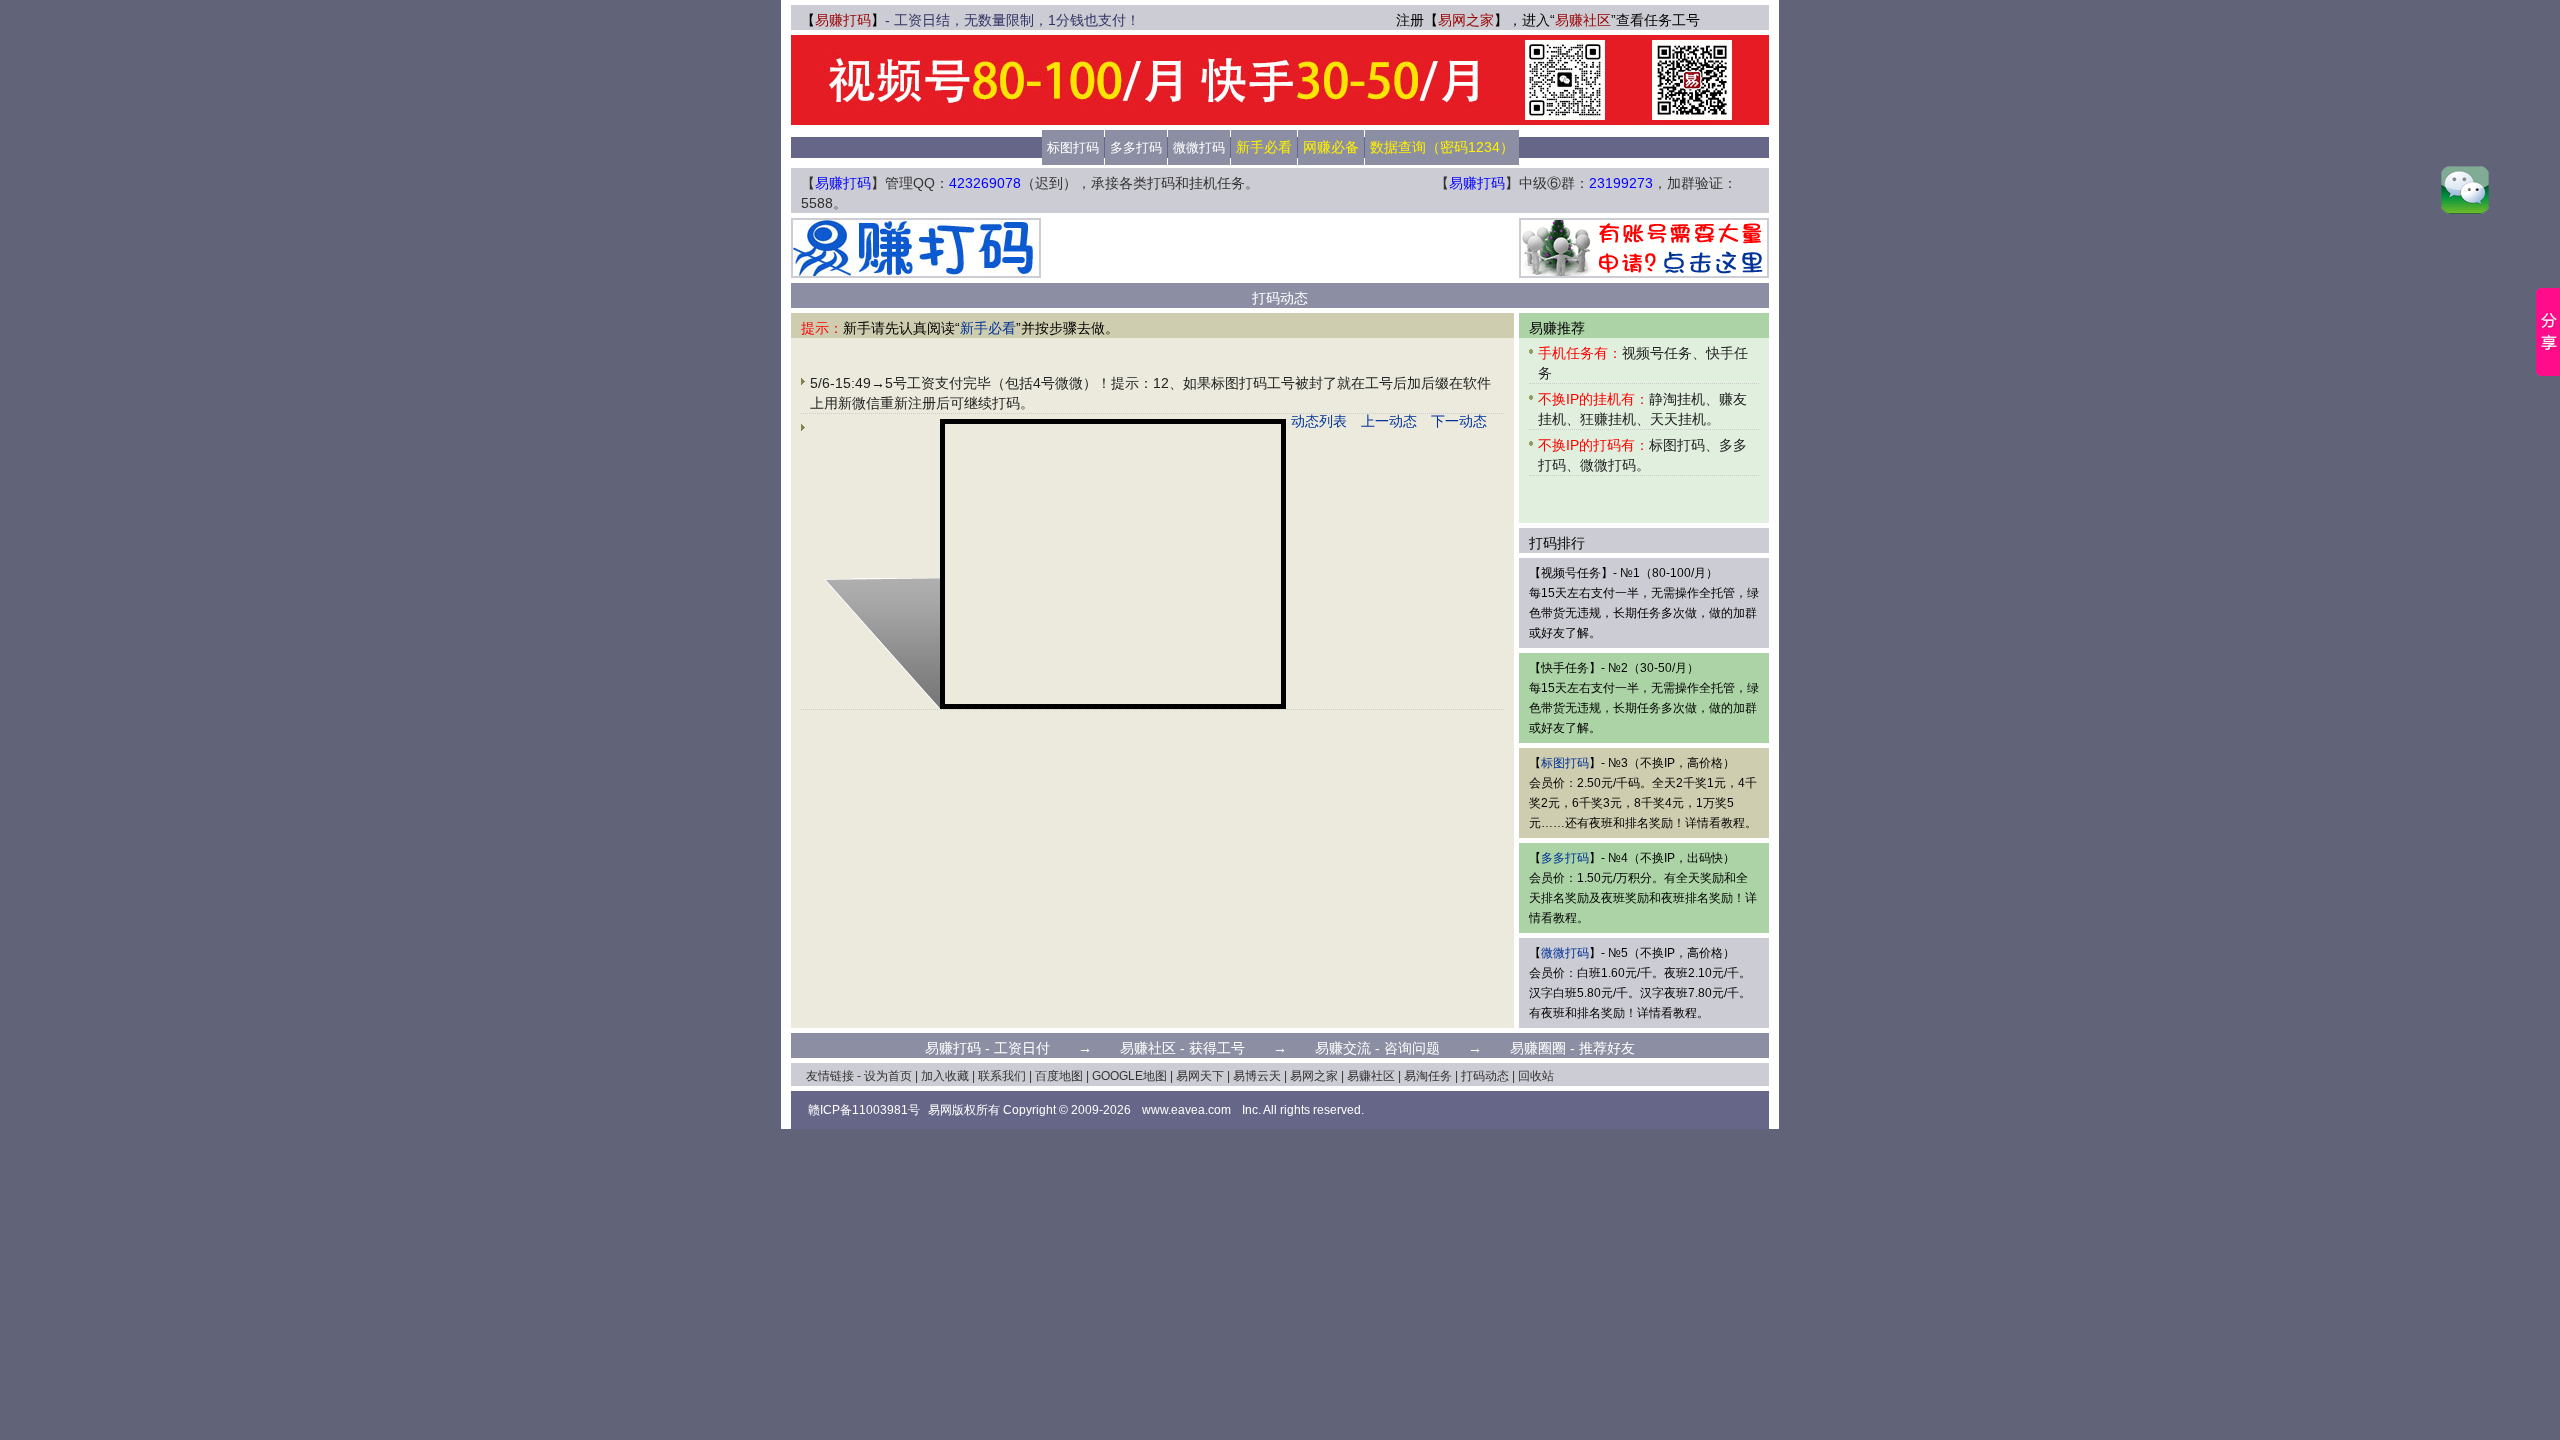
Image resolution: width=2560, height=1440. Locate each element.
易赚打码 (843, 20)
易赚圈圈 (1538, 1048)
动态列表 (1319, 421)
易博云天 (1257, 1076)
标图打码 (1073, 147)
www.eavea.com (1186, 1110)
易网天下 (1200, 1076)
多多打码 (1136, 147)
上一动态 (1389, 421)
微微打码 (1199, 147)
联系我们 (1002, 1076)
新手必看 (988, 328)
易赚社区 (1583, 20)
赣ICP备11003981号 (864, 1110)
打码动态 (1485, 1076)
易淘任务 (1428, 1076)
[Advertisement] (1280, 248)
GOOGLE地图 (1129, 1076)
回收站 (1536, 1076)
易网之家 (1466, 20)
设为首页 (888, 1076)
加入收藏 (945, 1076)
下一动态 (1459, 421)
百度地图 (1059, 1076)
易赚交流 (1343, 1048)
